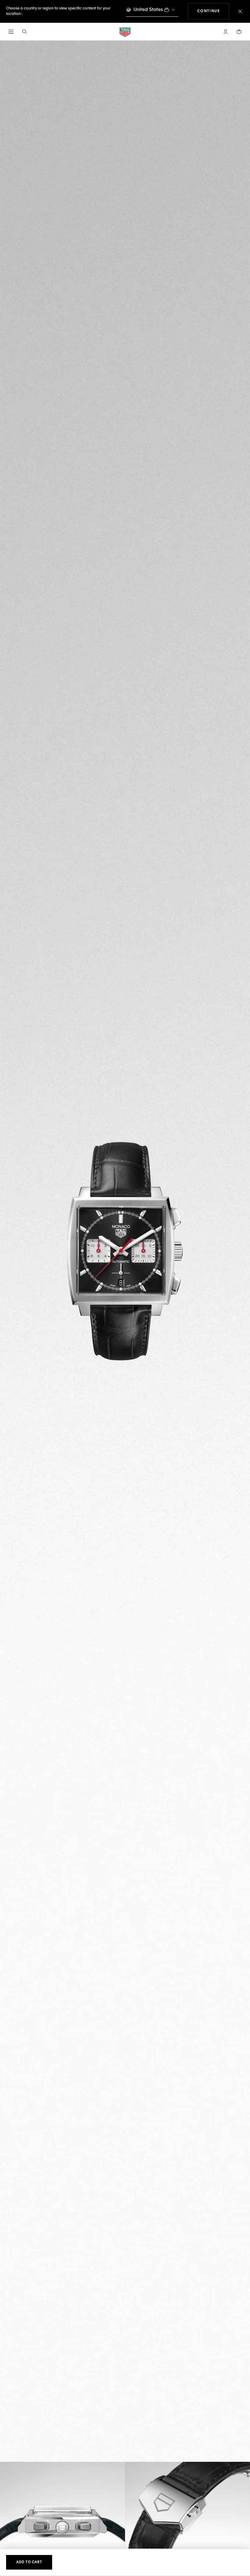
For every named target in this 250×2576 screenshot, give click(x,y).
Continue (213, 11)
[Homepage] (125, 32)
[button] (226, 32)
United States (148, 10)
